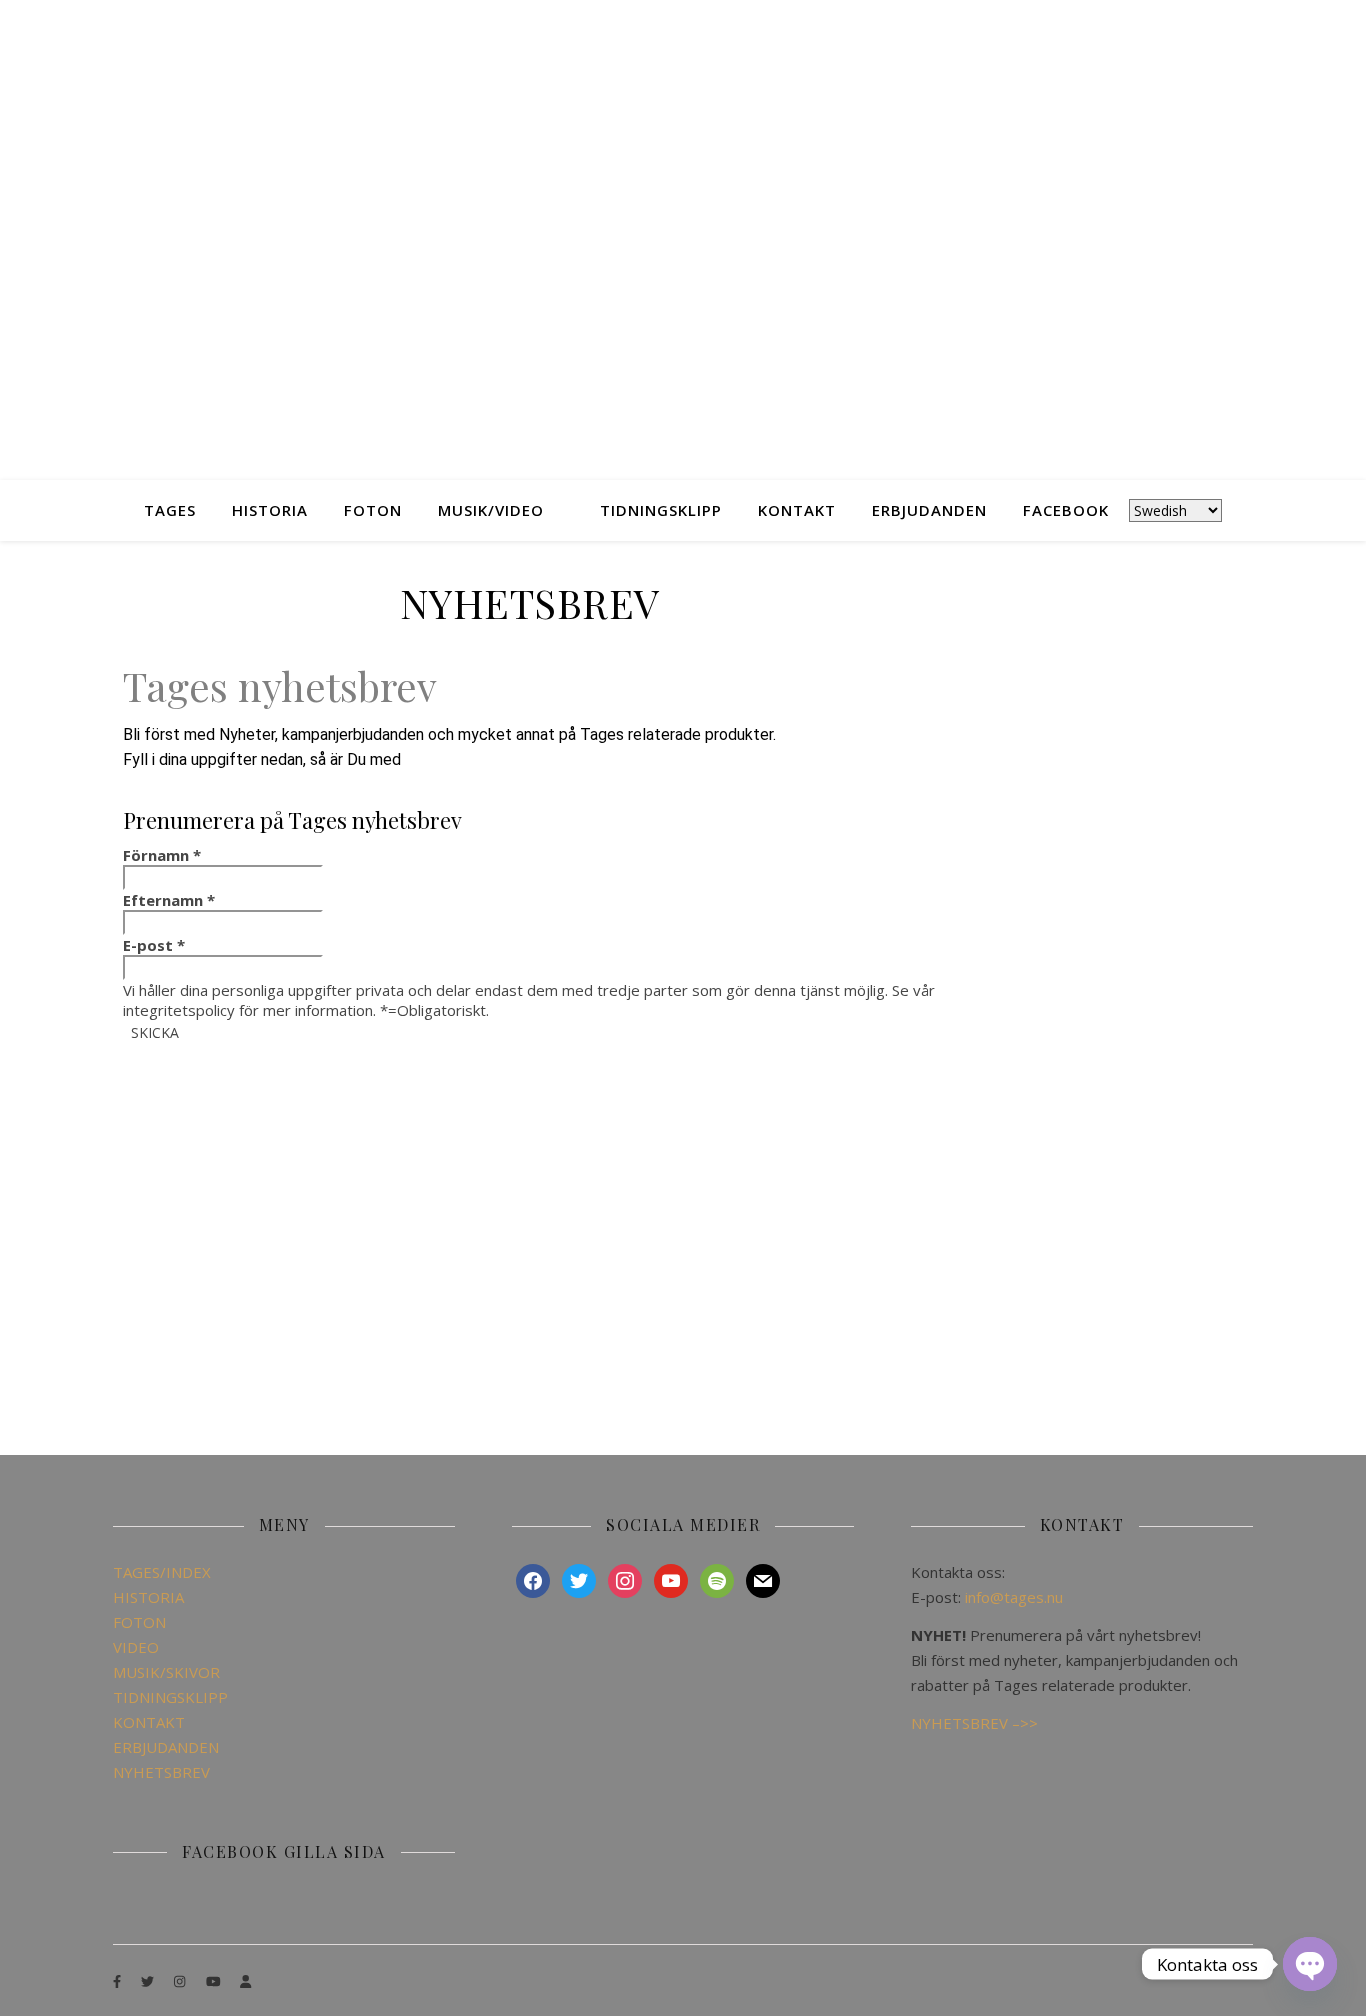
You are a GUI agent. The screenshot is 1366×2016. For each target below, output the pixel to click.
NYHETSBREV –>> (974, 1723)
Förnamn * (162, 855)
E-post (154, 945)
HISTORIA (270, 510)
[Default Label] (671, 1579)
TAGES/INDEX (162, 1572)
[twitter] (149, 1981)
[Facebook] (533, 1579)
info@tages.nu (1014, 1597)
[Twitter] (579, 1579)
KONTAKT (797, 510)
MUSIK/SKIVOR (166, 1672)
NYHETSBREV (161, 1772)
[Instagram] (625, 1579)
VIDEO (136, 1647)
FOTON (373, 510)
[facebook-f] (118, 1981)
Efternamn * (169, 900)
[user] (245, 1981)
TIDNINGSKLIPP (661, 510)
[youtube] (215, 1981)
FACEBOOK (1066, 510)
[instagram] (181, 1981)
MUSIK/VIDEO (491, 510)
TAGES (170, 510)
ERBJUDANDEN (929, 510)
